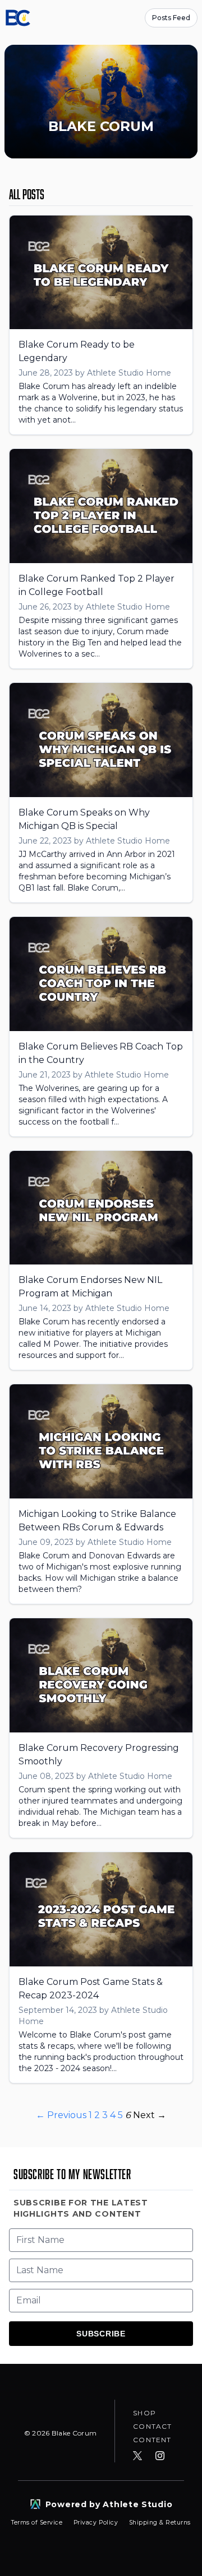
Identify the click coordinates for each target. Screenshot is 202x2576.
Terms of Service (38, 2523)
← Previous (61, 2115)
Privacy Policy (97, 2523)
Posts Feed (171, 18)
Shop (144, 2413)
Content (152, 2440)
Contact (152, 2426)
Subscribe (101, 2334)
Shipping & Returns (160, 2523)
